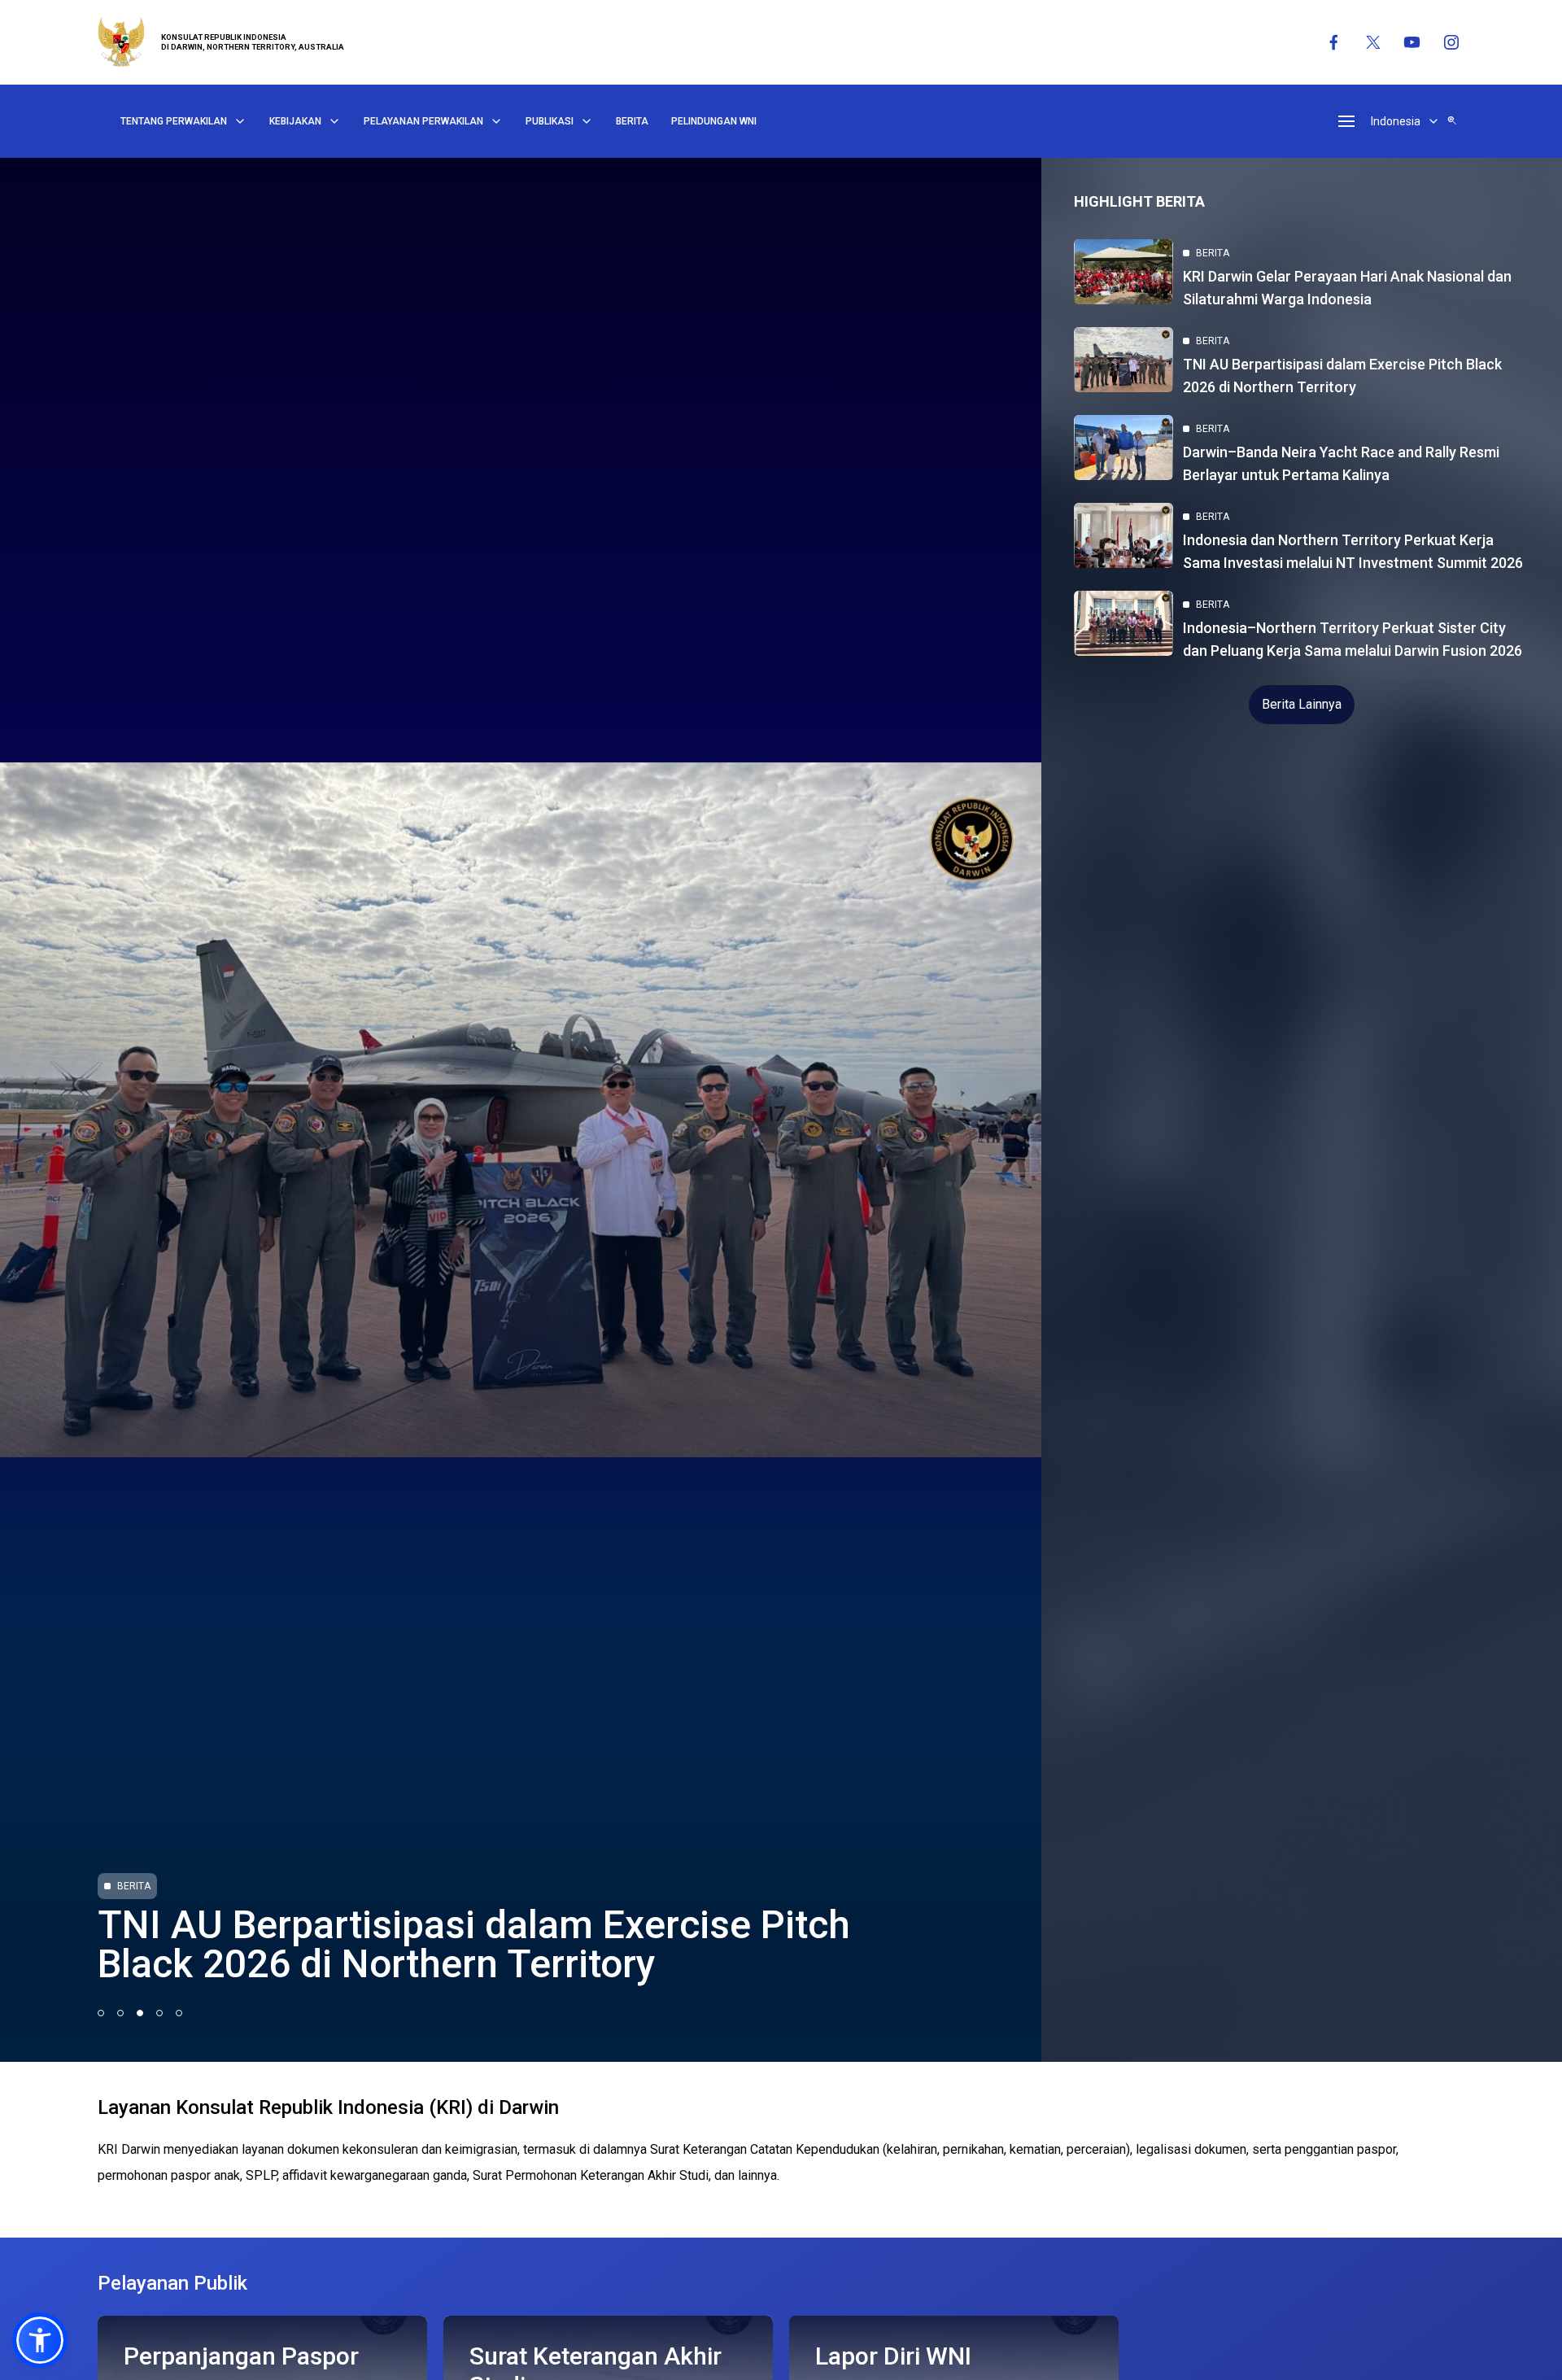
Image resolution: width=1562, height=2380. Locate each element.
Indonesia (1396, 121)
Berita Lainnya (1302, 704)
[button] (40, 2340)
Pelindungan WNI (714, 121)
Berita (632, 121)
